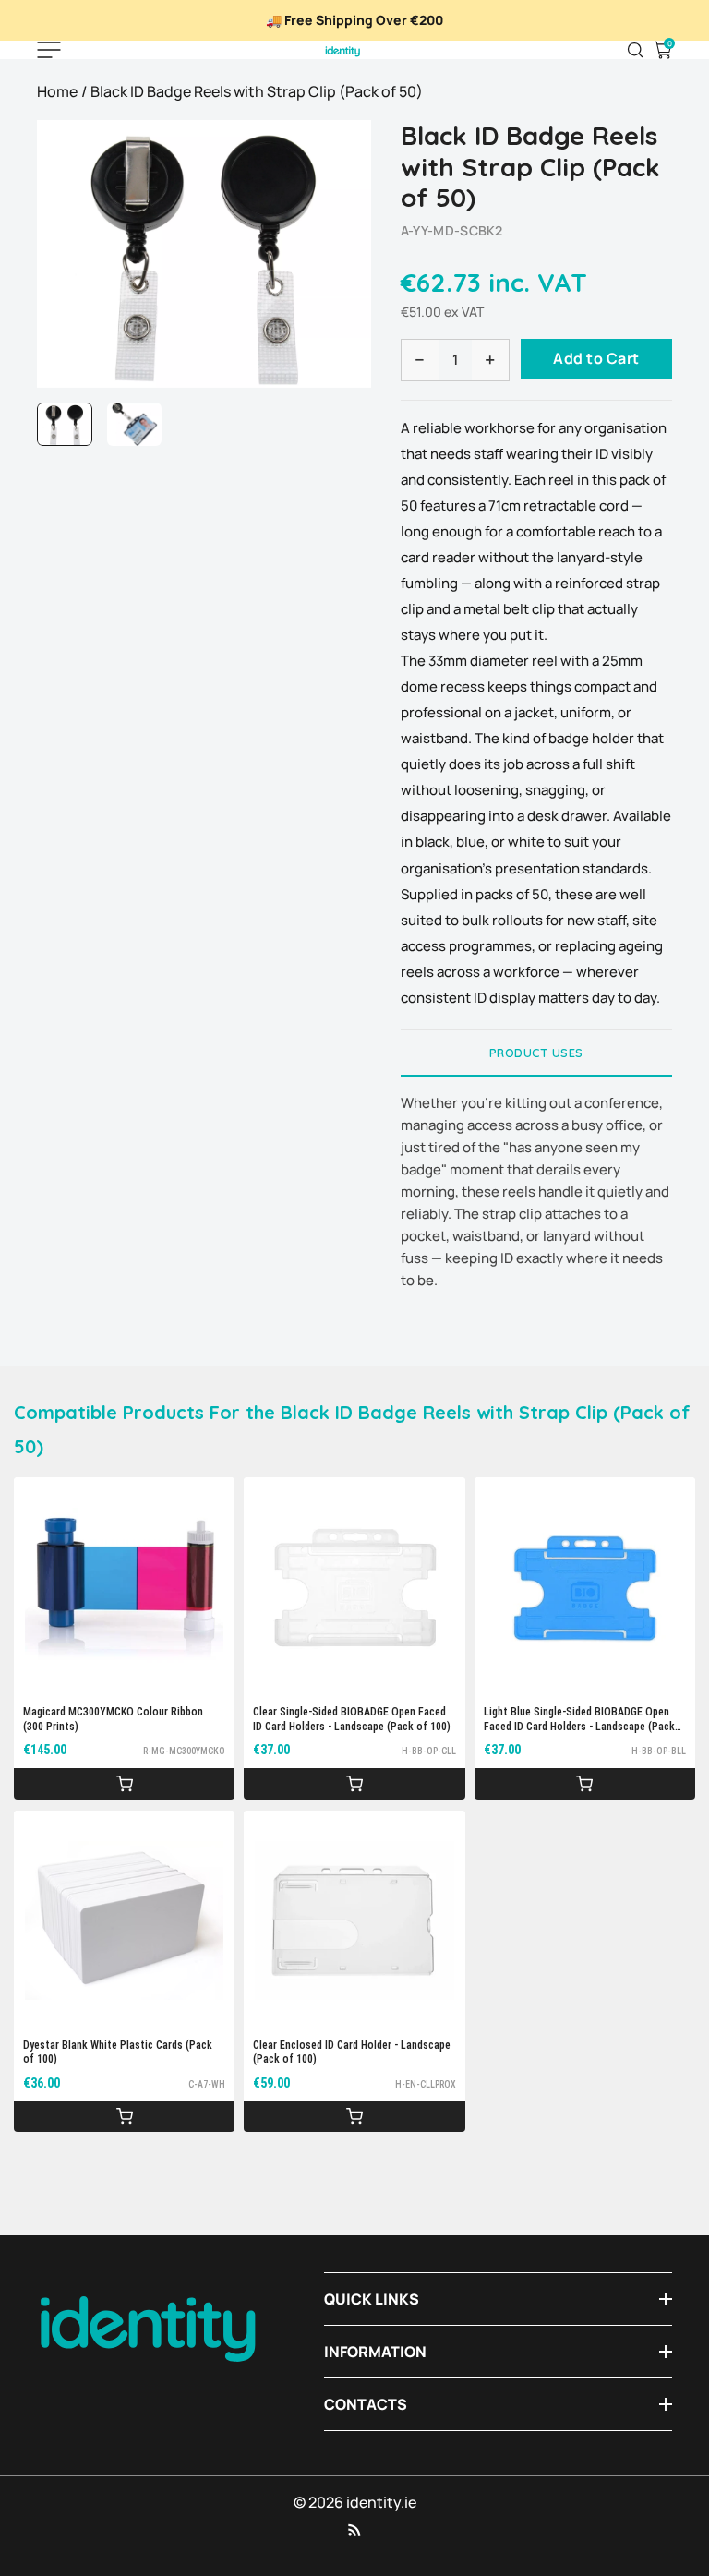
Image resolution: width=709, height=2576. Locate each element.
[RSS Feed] (354, 2530)
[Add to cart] (124, 1784)
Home (57, 91)
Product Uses (536, 1053)
